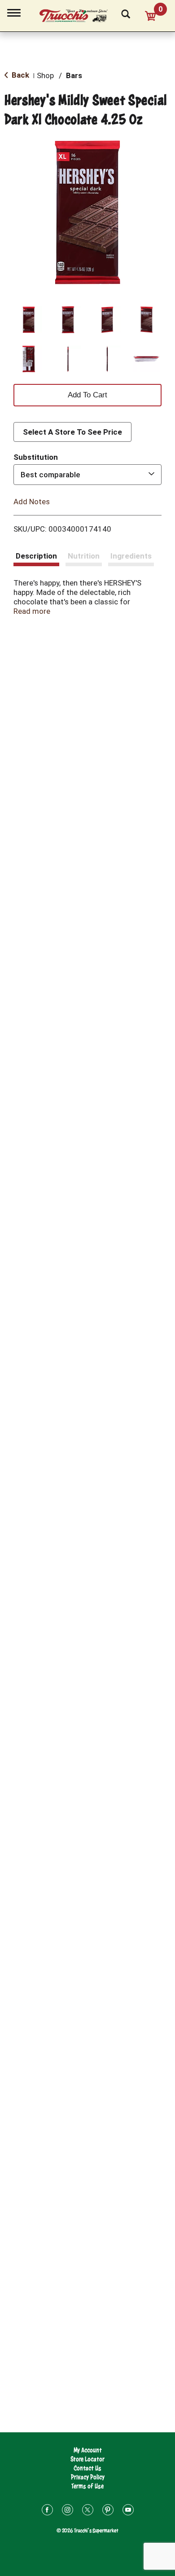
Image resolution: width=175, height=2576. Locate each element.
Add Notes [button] (32, 502)
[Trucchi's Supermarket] (79, 14)
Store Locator (87, 2459)
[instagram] (68, 2511)
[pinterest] (108, 2511)
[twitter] (88, 2511)
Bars (74, 75)
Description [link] (36, 556)
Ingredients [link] (131, 556)
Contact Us (87, 2468)
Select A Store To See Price (72, 432)
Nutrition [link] (84, 556)
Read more (32, 611)
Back (20, 75)
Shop (45, 75)
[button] (29, 320)
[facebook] (47, 2511)
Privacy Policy (88, 2477)
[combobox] (87, 475)
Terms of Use (87, 2486)
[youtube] (128, 2511)
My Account (88, 2450)
